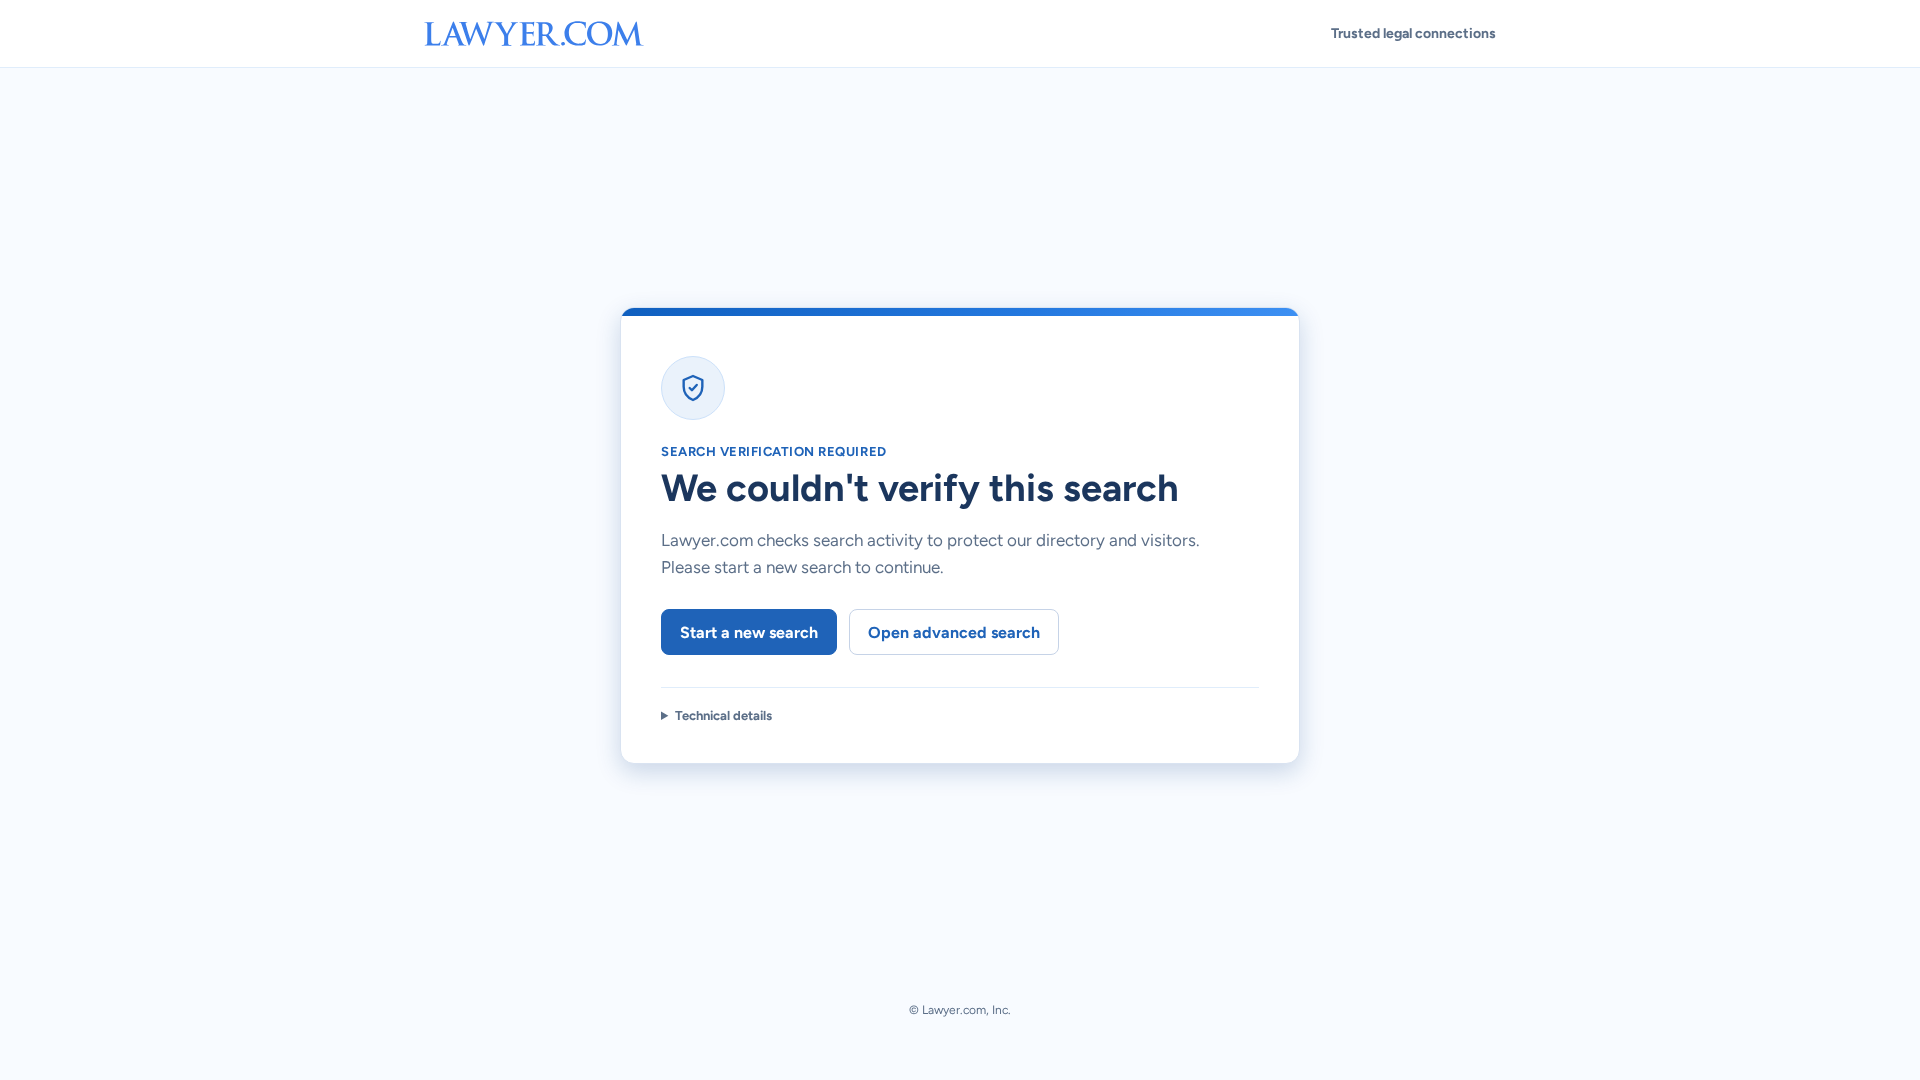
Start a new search (749, 632)
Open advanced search (954, 632)
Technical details (723, 715)
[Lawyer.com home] (534, 33)
